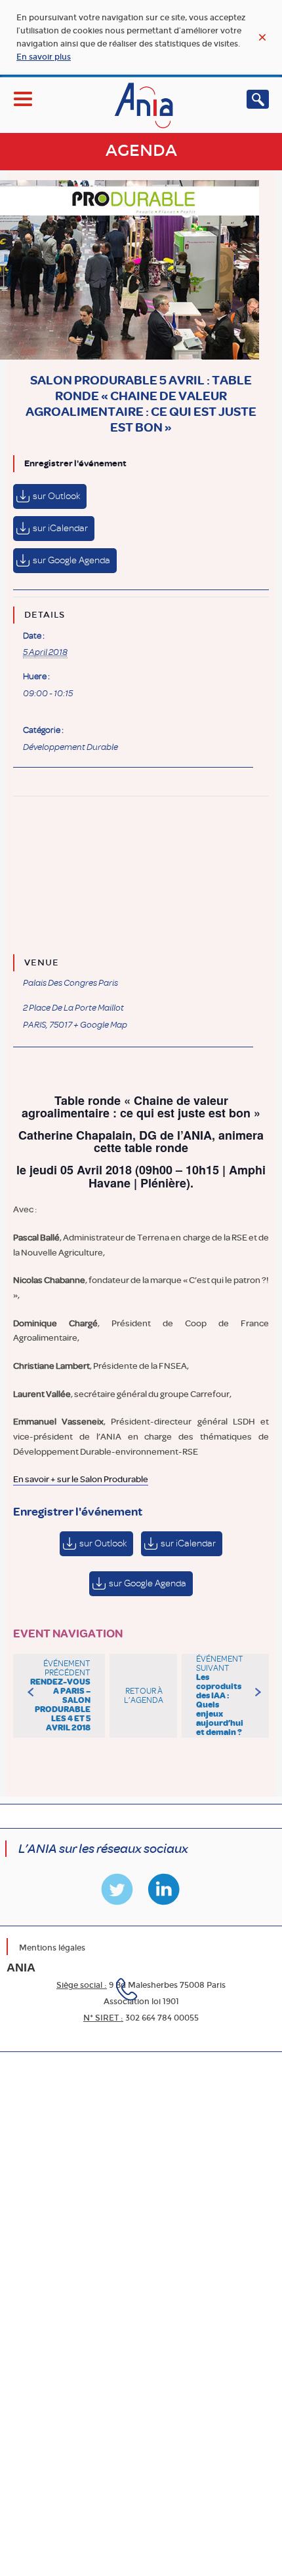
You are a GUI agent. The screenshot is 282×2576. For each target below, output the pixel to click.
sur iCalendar (60, 528)
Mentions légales (52, 1948)
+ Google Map (100, 1025)
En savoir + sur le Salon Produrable (81, 1479)
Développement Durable (70, 747)
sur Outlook (56, 496)
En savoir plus (44, 57)
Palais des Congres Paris (70, 983)
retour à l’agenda (144, 1696)
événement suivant (220, 1696)
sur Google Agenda (71, 560)
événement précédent (60, 1696)
